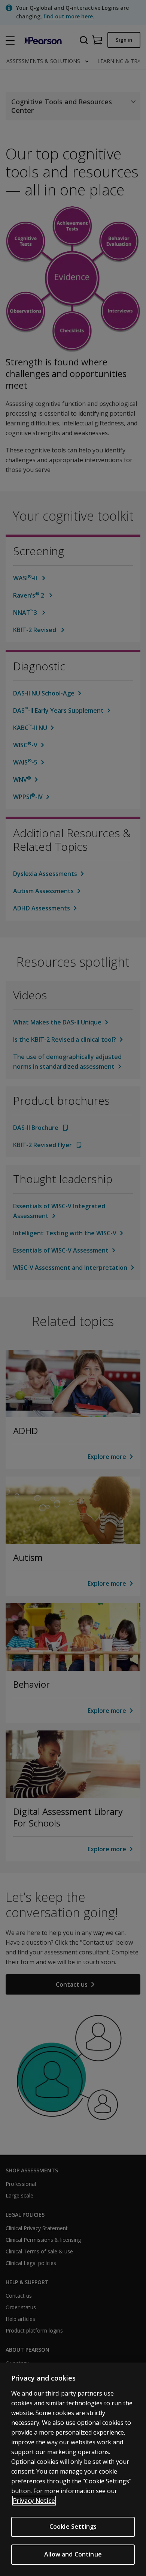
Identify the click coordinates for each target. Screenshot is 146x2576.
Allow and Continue (73, 2554)
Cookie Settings (73, 2526)
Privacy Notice (34, 2501)
